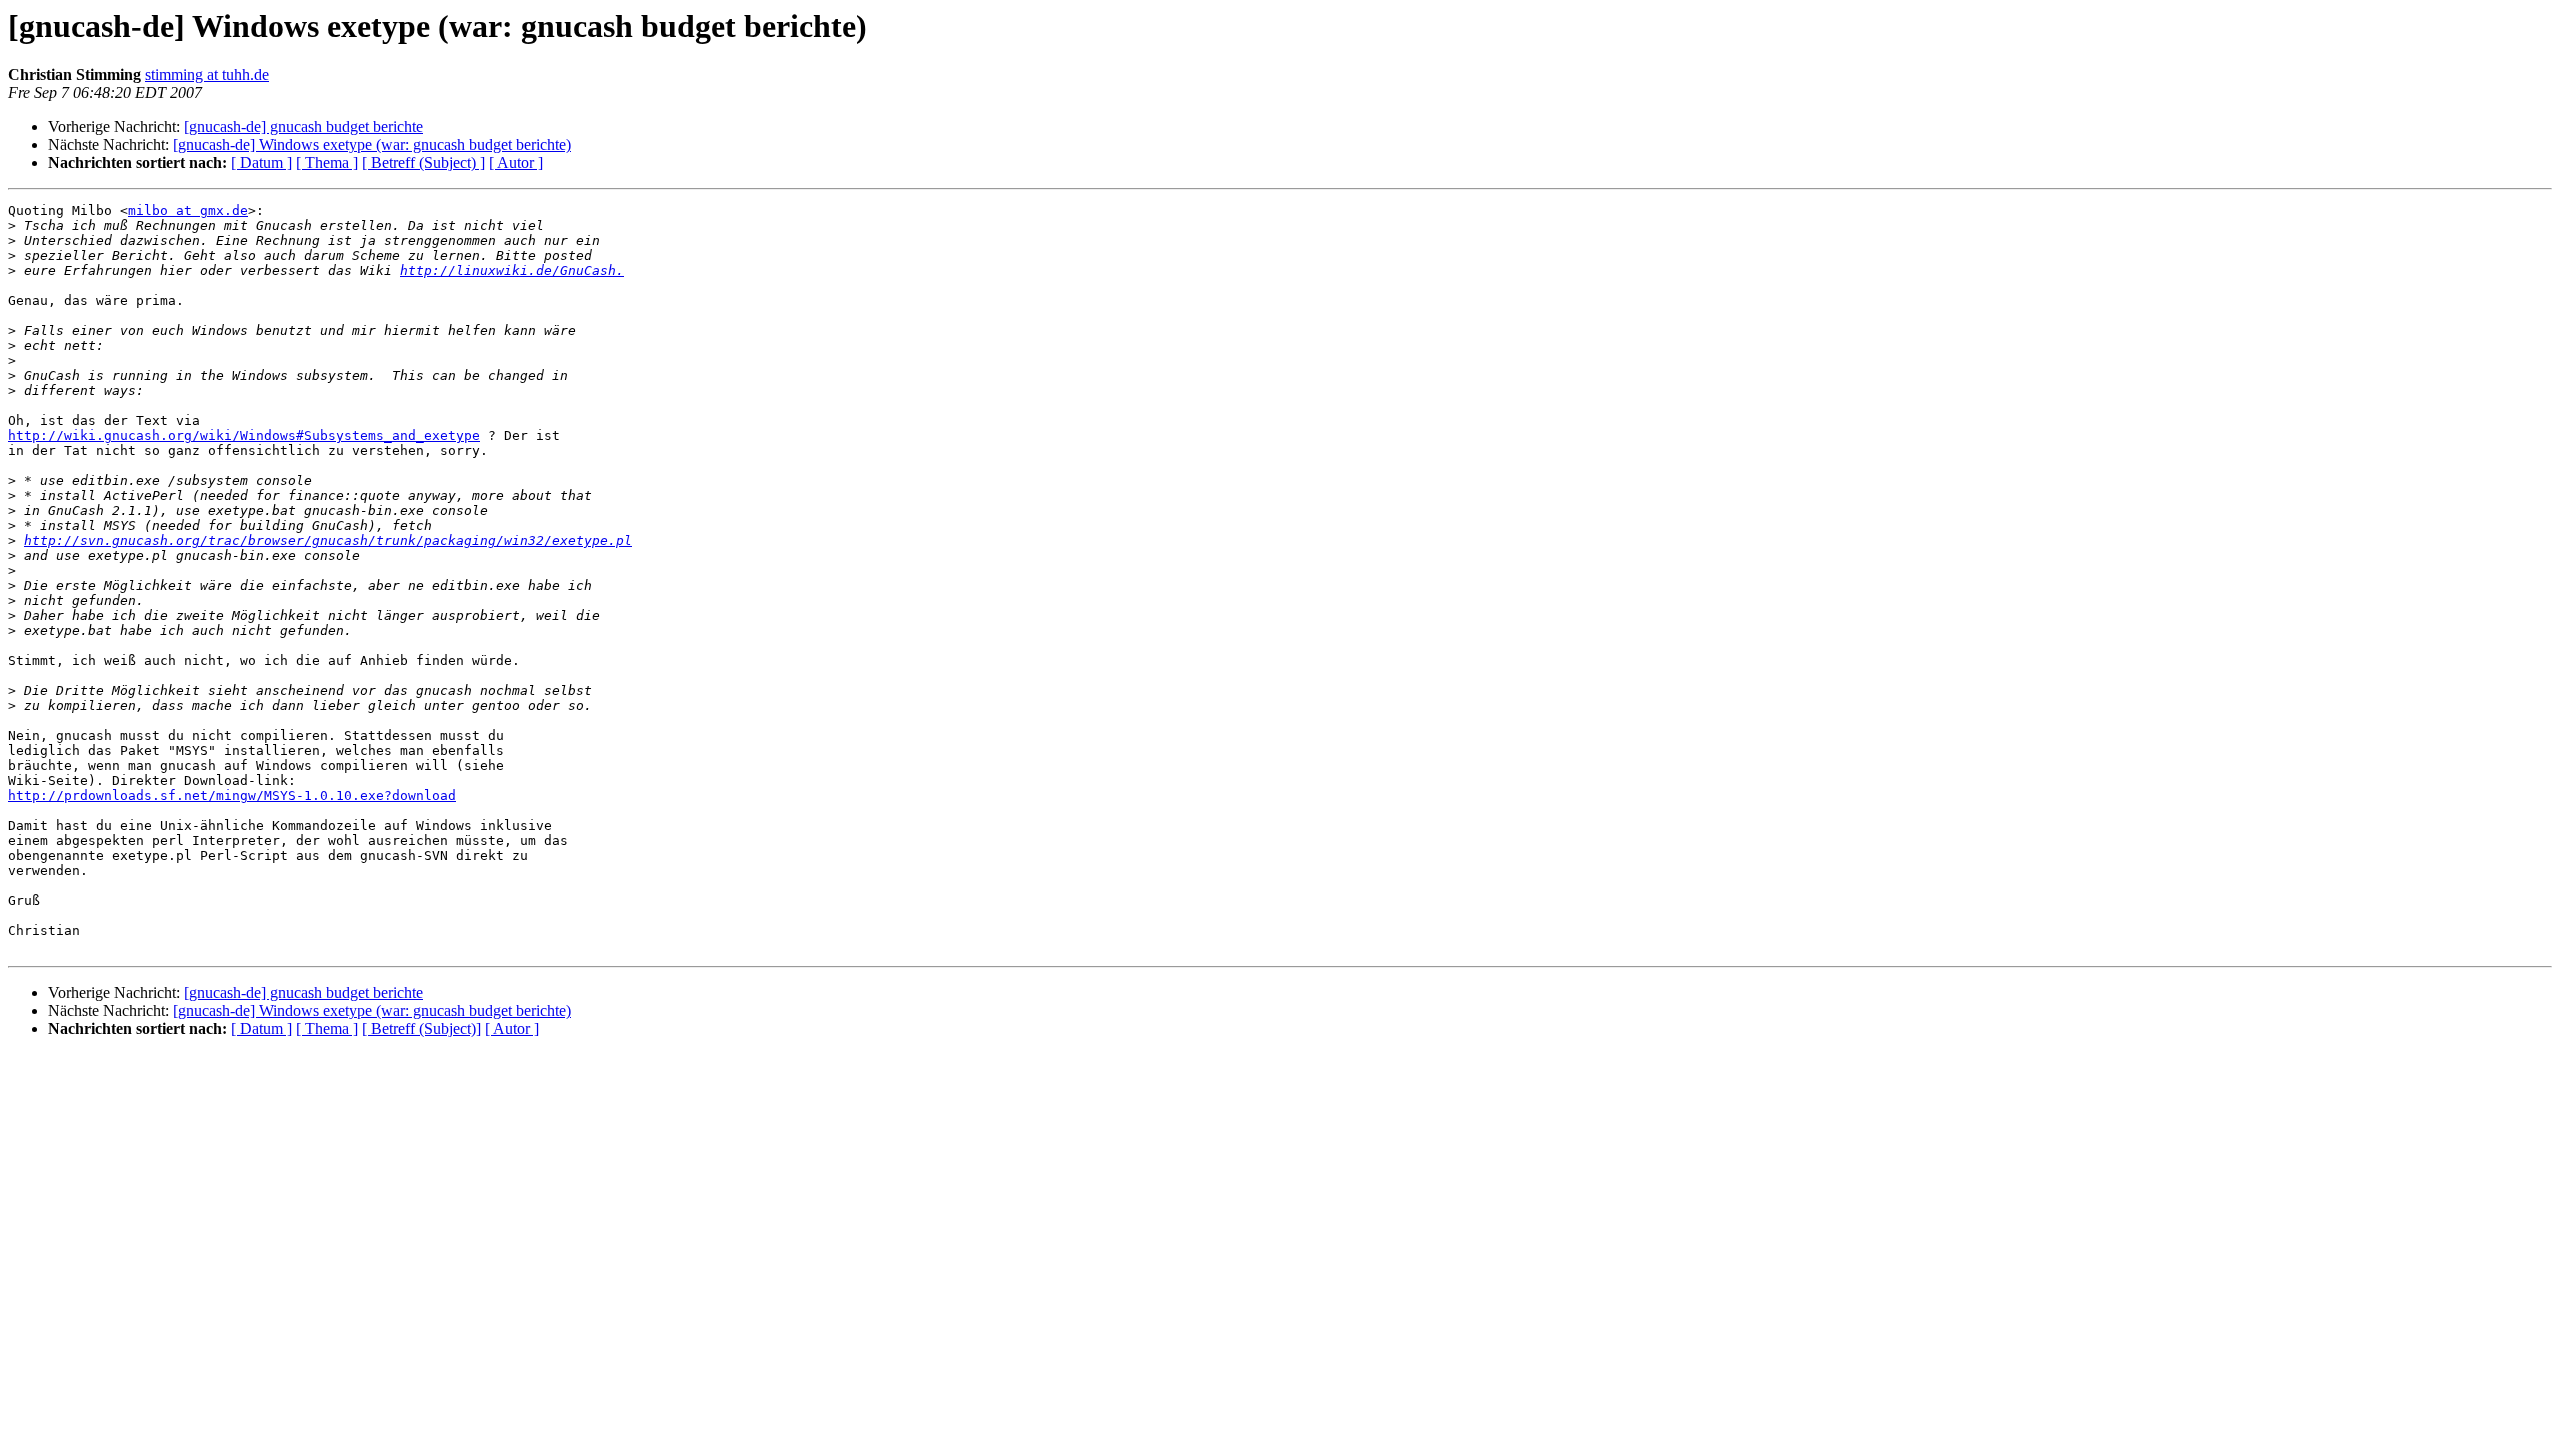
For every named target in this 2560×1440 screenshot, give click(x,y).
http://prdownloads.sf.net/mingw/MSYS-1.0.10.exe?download (232, 795)
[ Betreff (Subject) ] (423, 162)
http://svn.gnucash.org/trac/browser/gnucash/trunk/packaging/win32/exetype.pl (328, 540)
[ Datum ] (261, 162)
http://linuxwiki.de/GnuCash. (512, 270)
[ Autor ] (516, 162)
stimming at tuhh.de (207, 74)
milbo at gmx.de (188, 210)
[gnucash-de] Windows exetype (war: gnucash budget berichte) (372, 144)
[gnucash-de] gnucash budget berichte (303, 126)
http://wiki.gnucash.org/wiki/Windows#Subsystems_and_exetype (244, 435)
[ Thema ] (327, 162)
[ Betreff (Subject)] (421, 1028)
